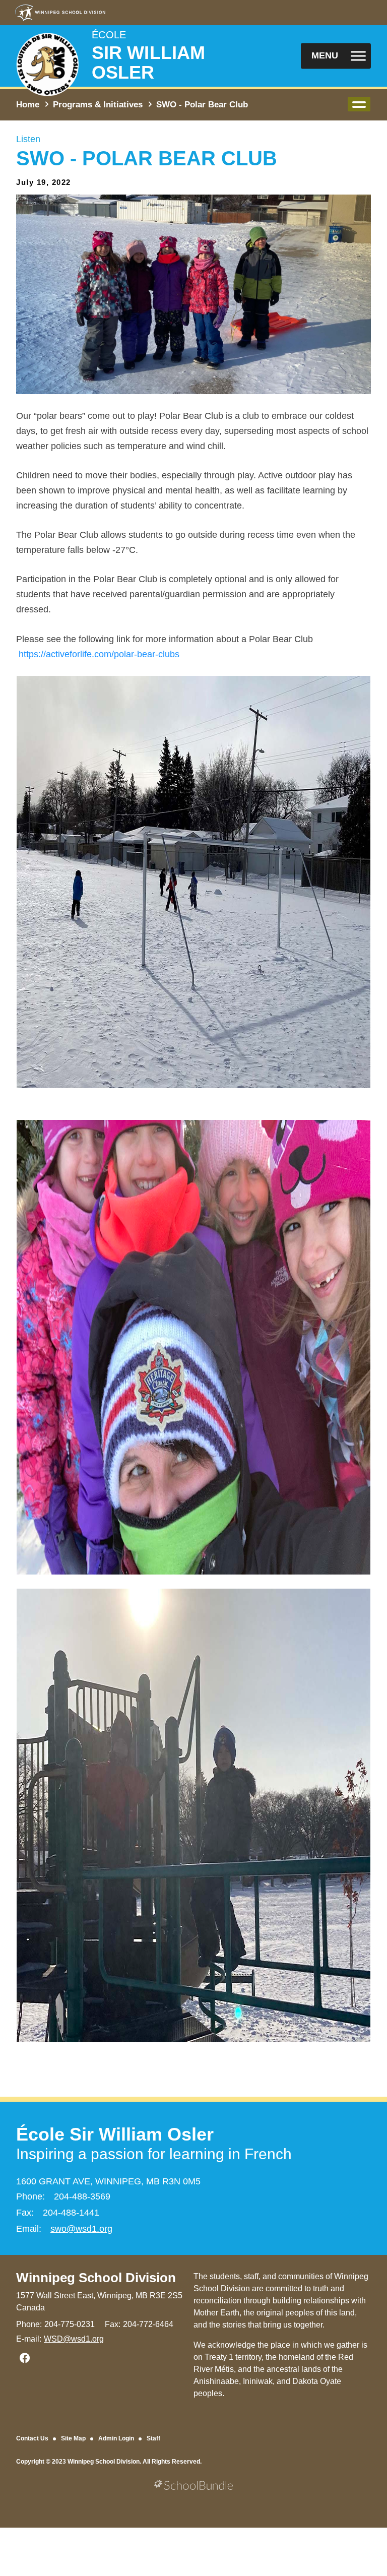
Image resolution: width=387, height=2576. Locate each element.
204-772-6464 (148, 2324)
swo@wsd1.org (81, 2229)
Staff (153, 2438)
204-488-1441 (71, 2213)
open (359, 104)
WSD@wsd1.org (74, 2339)
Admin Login (116, 2438)
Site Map (73, 2438)
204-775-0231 (70, 2324)
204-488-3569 (82, 2196)
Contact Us (32, 2438)
